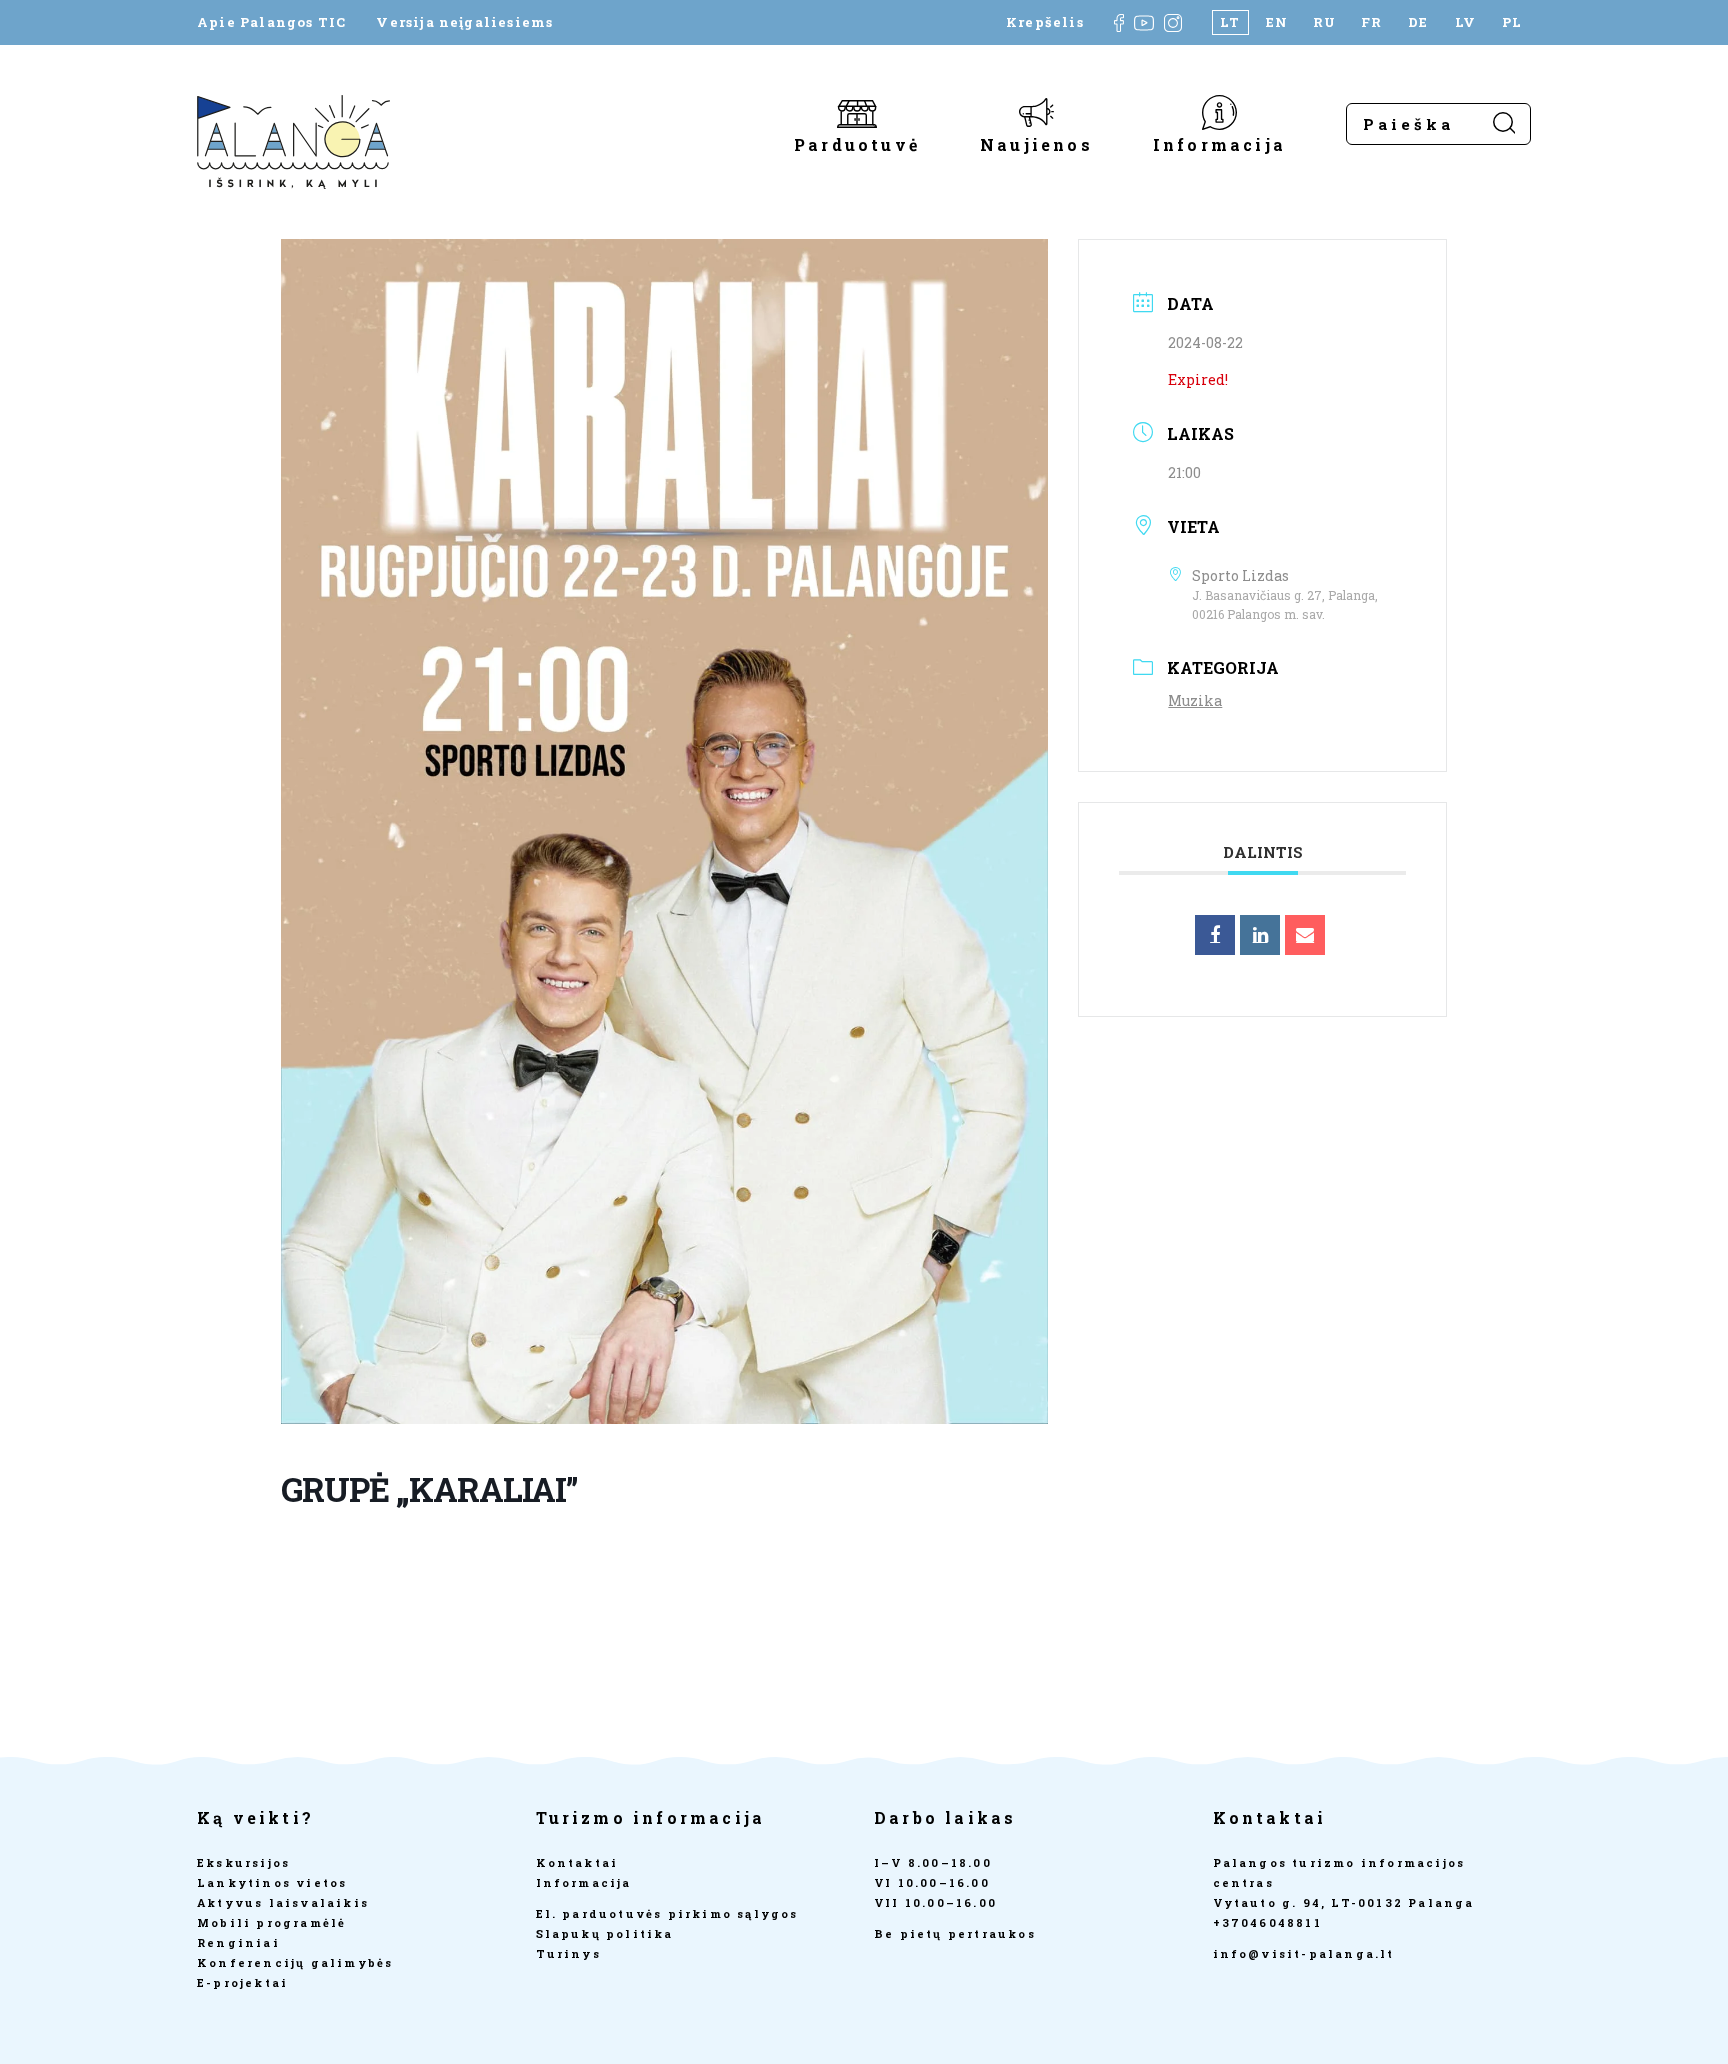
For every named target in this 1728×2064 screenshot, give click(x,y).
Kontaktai (577, 1862)
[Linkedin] (1260, 935)
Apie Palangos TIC (271, 22)
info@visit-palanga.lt (1304, 1953)
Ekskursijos (243, 1862)
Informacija (1219, 143)
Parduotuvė (857, 143)
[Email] (1305, 935)
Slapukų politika (605, 1933)
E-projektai (242, 1982)
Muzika (1195, 700)
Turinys (568, 1953)
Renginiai (238, 1942)
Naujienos (1036, 143)
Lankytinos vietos (272, 1882)
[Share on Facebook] (1215, 935)
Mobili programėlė (271, 1922)
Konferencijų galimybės (295, 1962)
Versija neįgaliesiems (464, 22)
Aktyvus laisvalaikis (283, 1902)
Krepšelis (1045, 22)
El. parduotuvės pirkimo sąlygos (667, 1913)
